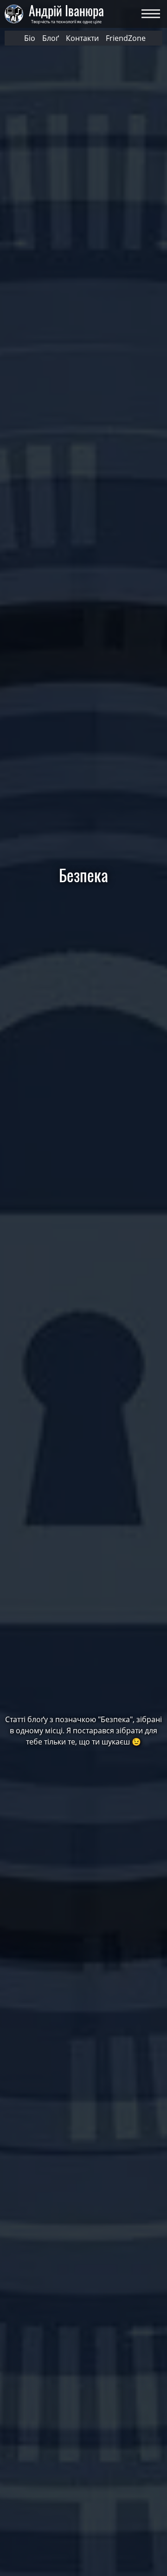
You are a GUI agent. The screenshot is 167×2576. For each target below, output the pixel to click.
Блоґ (51, 38)
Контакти (82, 38)
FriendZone (126, 38)
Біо (30, 38)
